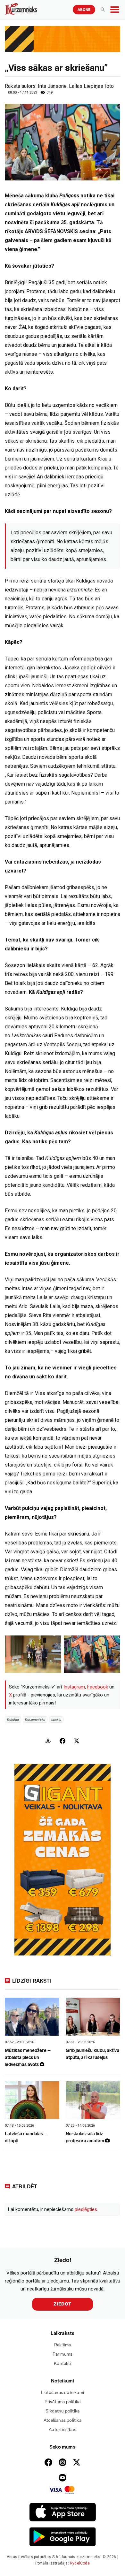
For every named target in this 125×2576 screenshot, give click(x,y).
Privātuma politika (63, 2402)
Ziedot (63, 2304)
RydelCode (80, 2563)
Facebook (98, 1687)
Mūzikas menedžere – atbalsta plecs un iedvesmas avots (28, 2058)
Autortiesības (63, 2430)
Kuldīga (13, 1719)
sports (56, 1719)
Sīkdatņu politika (63, 2411)
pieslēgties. (86, 2209)
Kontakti (63, 2363)
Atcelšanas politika (63, 2420)
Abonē (84, 10)
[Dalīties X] (77, 1741)
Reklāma (63, 2345)
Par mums (63, 2354)
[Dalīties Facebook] (63, 1741)
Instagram (74, 1687)
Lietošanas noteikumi (63, 2393)
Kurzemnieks (35, 1719)
